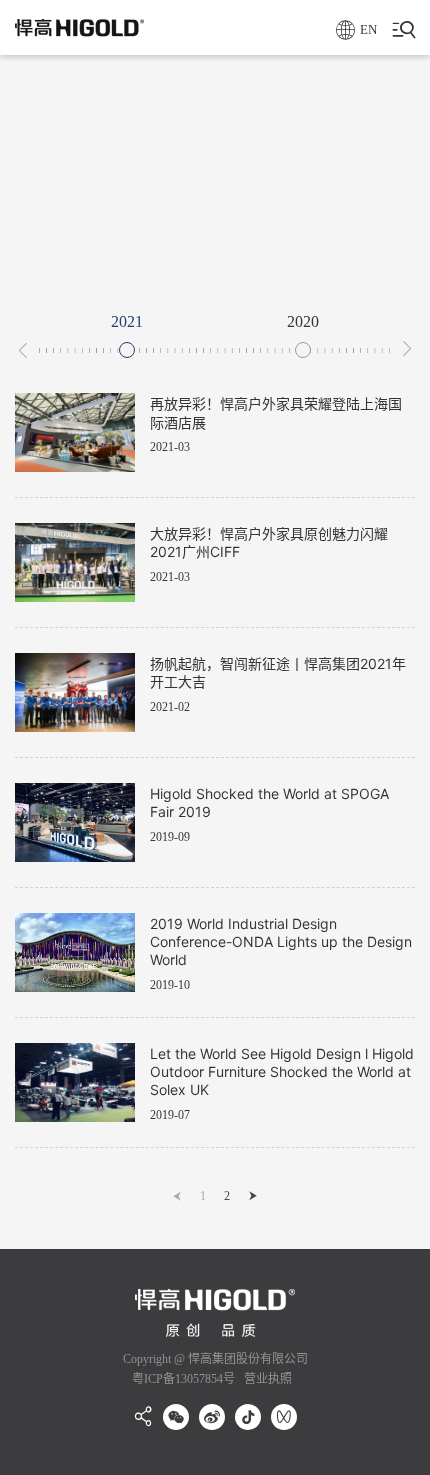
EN (368, 29)
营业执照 (266, 1379)
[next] (253, 1196)
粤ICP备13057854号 (183, 1379)
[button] (23, 349)
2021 (127, 322)
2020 (303, 322)
